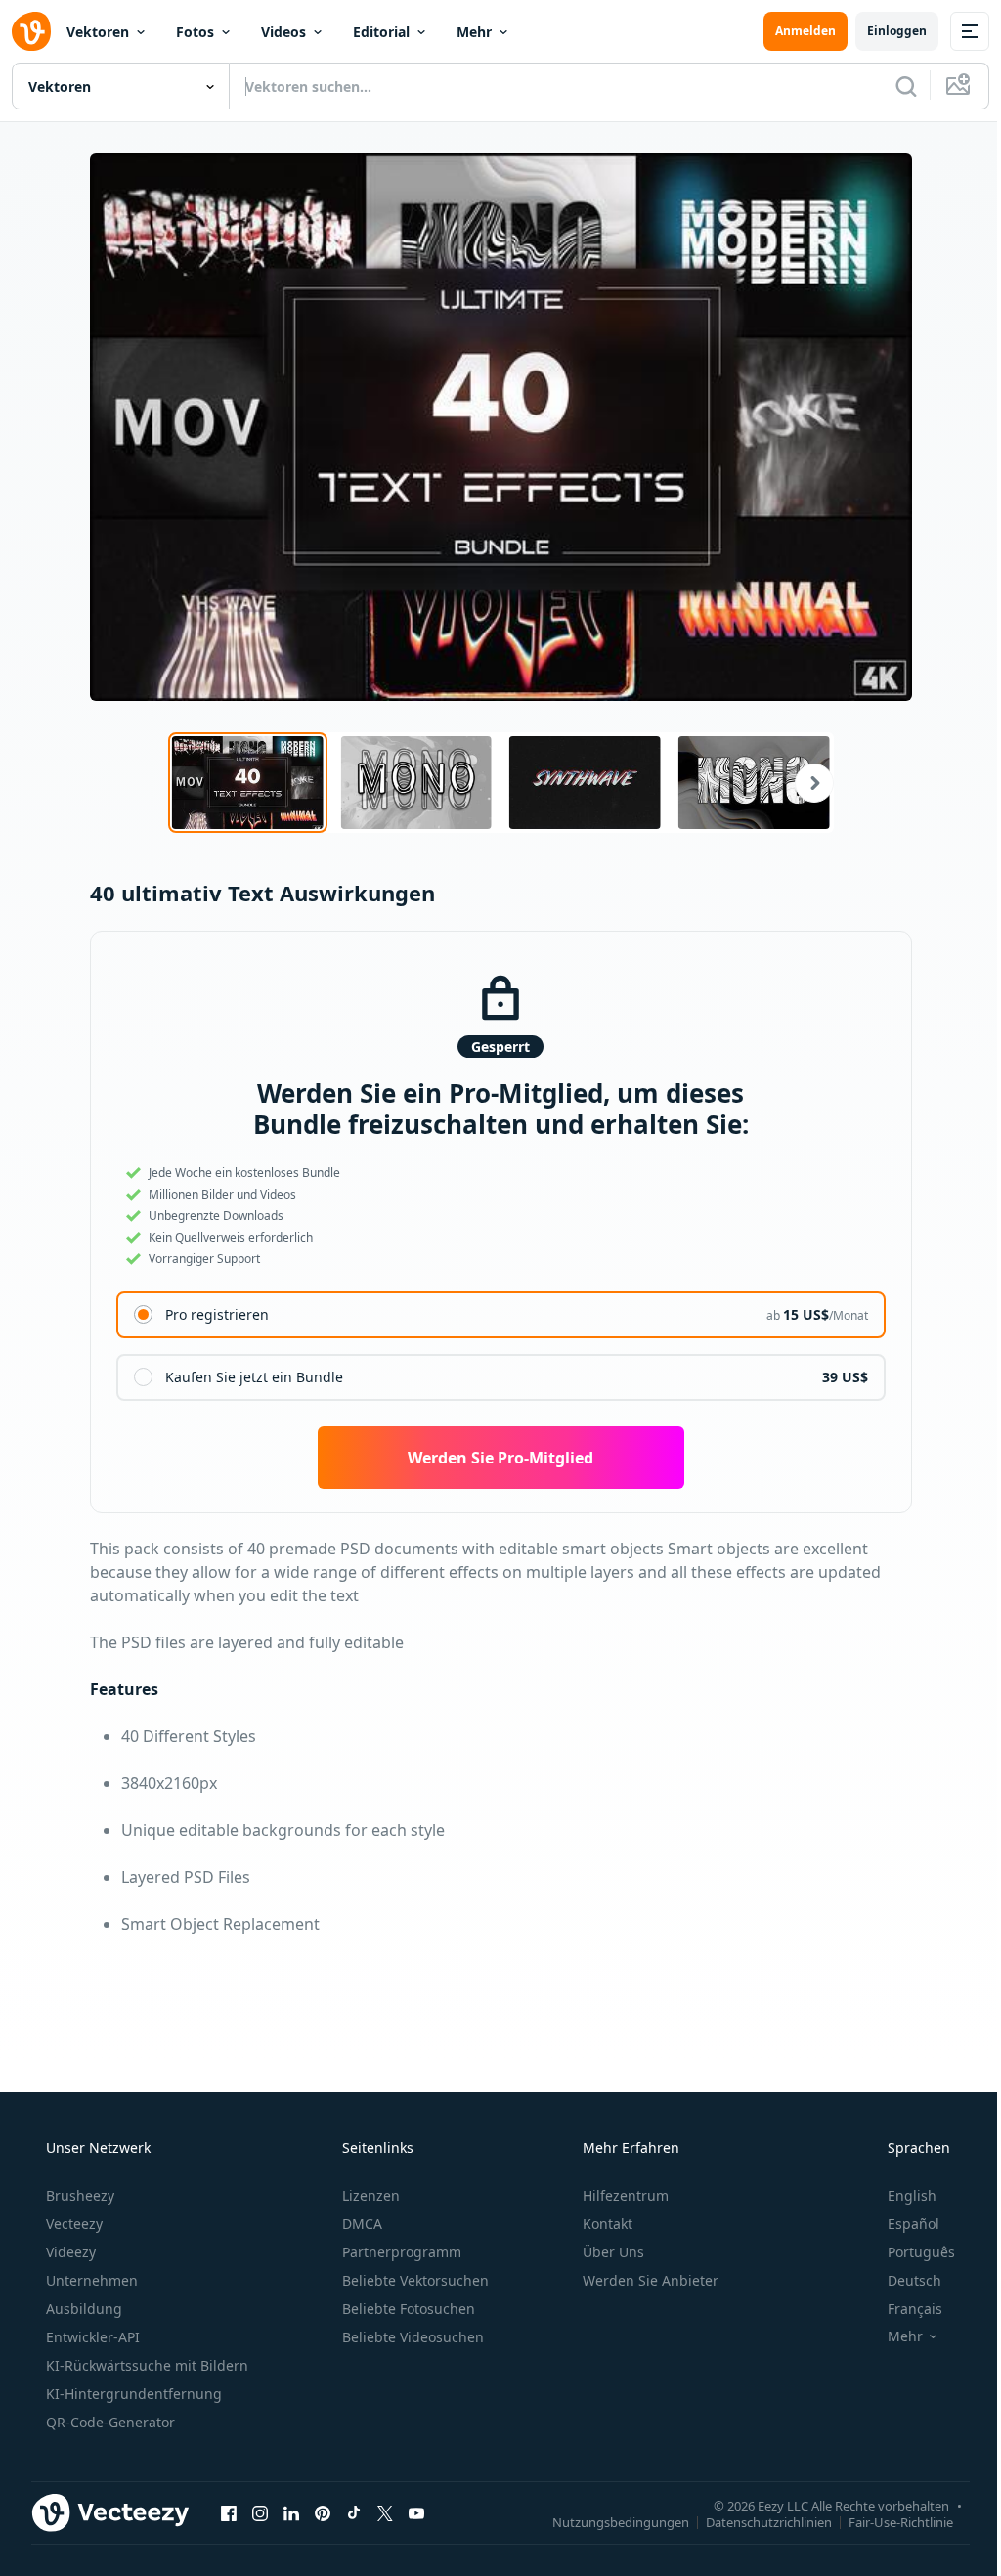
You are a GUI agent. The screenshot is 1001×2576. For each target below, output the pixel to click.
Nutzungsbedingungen (621, 2522)
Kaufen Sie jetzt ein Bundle (254, 1377)
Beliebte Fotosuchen (409, 2309)
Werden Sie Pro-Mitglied (500, 1458)
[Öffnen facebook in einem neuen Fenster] (229, 2513)
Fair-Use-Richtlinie (901, 2522)
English (912, 2195)
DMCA (362, 2224)
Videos (283, 32)
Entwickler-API (93, 2337)
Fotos (195, 32)
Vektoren (98, 32)
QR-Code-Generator (110, 2422)
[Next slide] (803, 783)
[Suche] (906, 86)
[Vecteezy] (31, 31)
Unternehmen (92, 2280)
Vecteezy (74, 2224)
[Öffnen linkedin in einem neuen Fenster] (291, 2513)
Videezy (71, 2252)
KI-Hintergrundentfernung (134, 2394)
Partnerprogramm (402, 2252)
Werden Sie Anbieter (651, 2280)
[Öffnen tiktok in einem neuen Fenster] (354, 2513)
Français (915, 2309)
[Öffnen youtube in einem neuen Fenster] (416, 2513)
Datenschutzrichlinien (769, 2522)
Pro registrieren (217, 1314)
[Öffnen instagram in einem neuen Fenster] (260, 2513)
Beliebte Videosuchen (413, 2337)
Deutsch (914, 2280)
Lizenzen (371, 2195)
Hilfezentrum (626, 2195)
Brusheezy (80, 2195)
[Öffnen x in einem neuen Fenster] (385, 2513)
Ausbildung (84, 2309)
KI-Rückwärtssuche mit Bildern (147, 2365)
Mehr (474, 32)
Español (914, 2224)
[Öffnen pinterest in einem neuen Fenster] (323, 2513)
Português (921, 2252)
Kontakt (608, 2224)
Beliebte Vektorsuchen (415, 2280)
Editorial (381, 32)
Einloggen (897, 31)
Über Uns (613, 2252)
